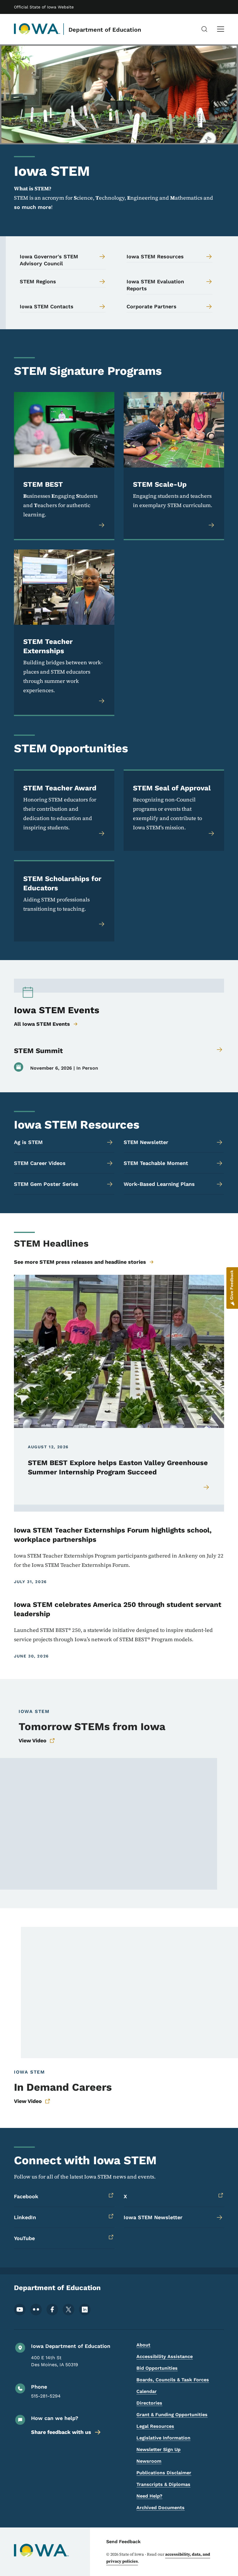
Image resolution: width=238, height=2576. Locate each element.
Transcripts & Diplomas (163, 2484)
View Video (33, 1740)
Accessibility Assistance (165, 2356)
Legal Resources (155, 2426)
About (143, 2345)
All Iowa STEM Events (42, 1024)
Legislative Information (163, 2438)
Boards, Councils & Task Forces (173, 2380)
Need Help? (149, 2496)
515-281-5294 (46, 2396)
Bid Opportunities (157, 2368)
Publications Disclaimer (164, 2473)
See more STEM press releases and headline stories (80, 1262)
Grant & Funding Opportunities (172, 2415)
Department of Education (105, 30)
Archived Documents (161, 2508)
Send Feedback (123, 2542)
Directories (149, 2403)
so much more (33, 207)
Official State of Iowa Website (44, 7)
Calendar (147, 2391)
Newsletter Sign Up (158, 2449)
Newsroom (149, 2461)
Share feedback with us (61, 2432)
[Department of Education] (37, 29)
